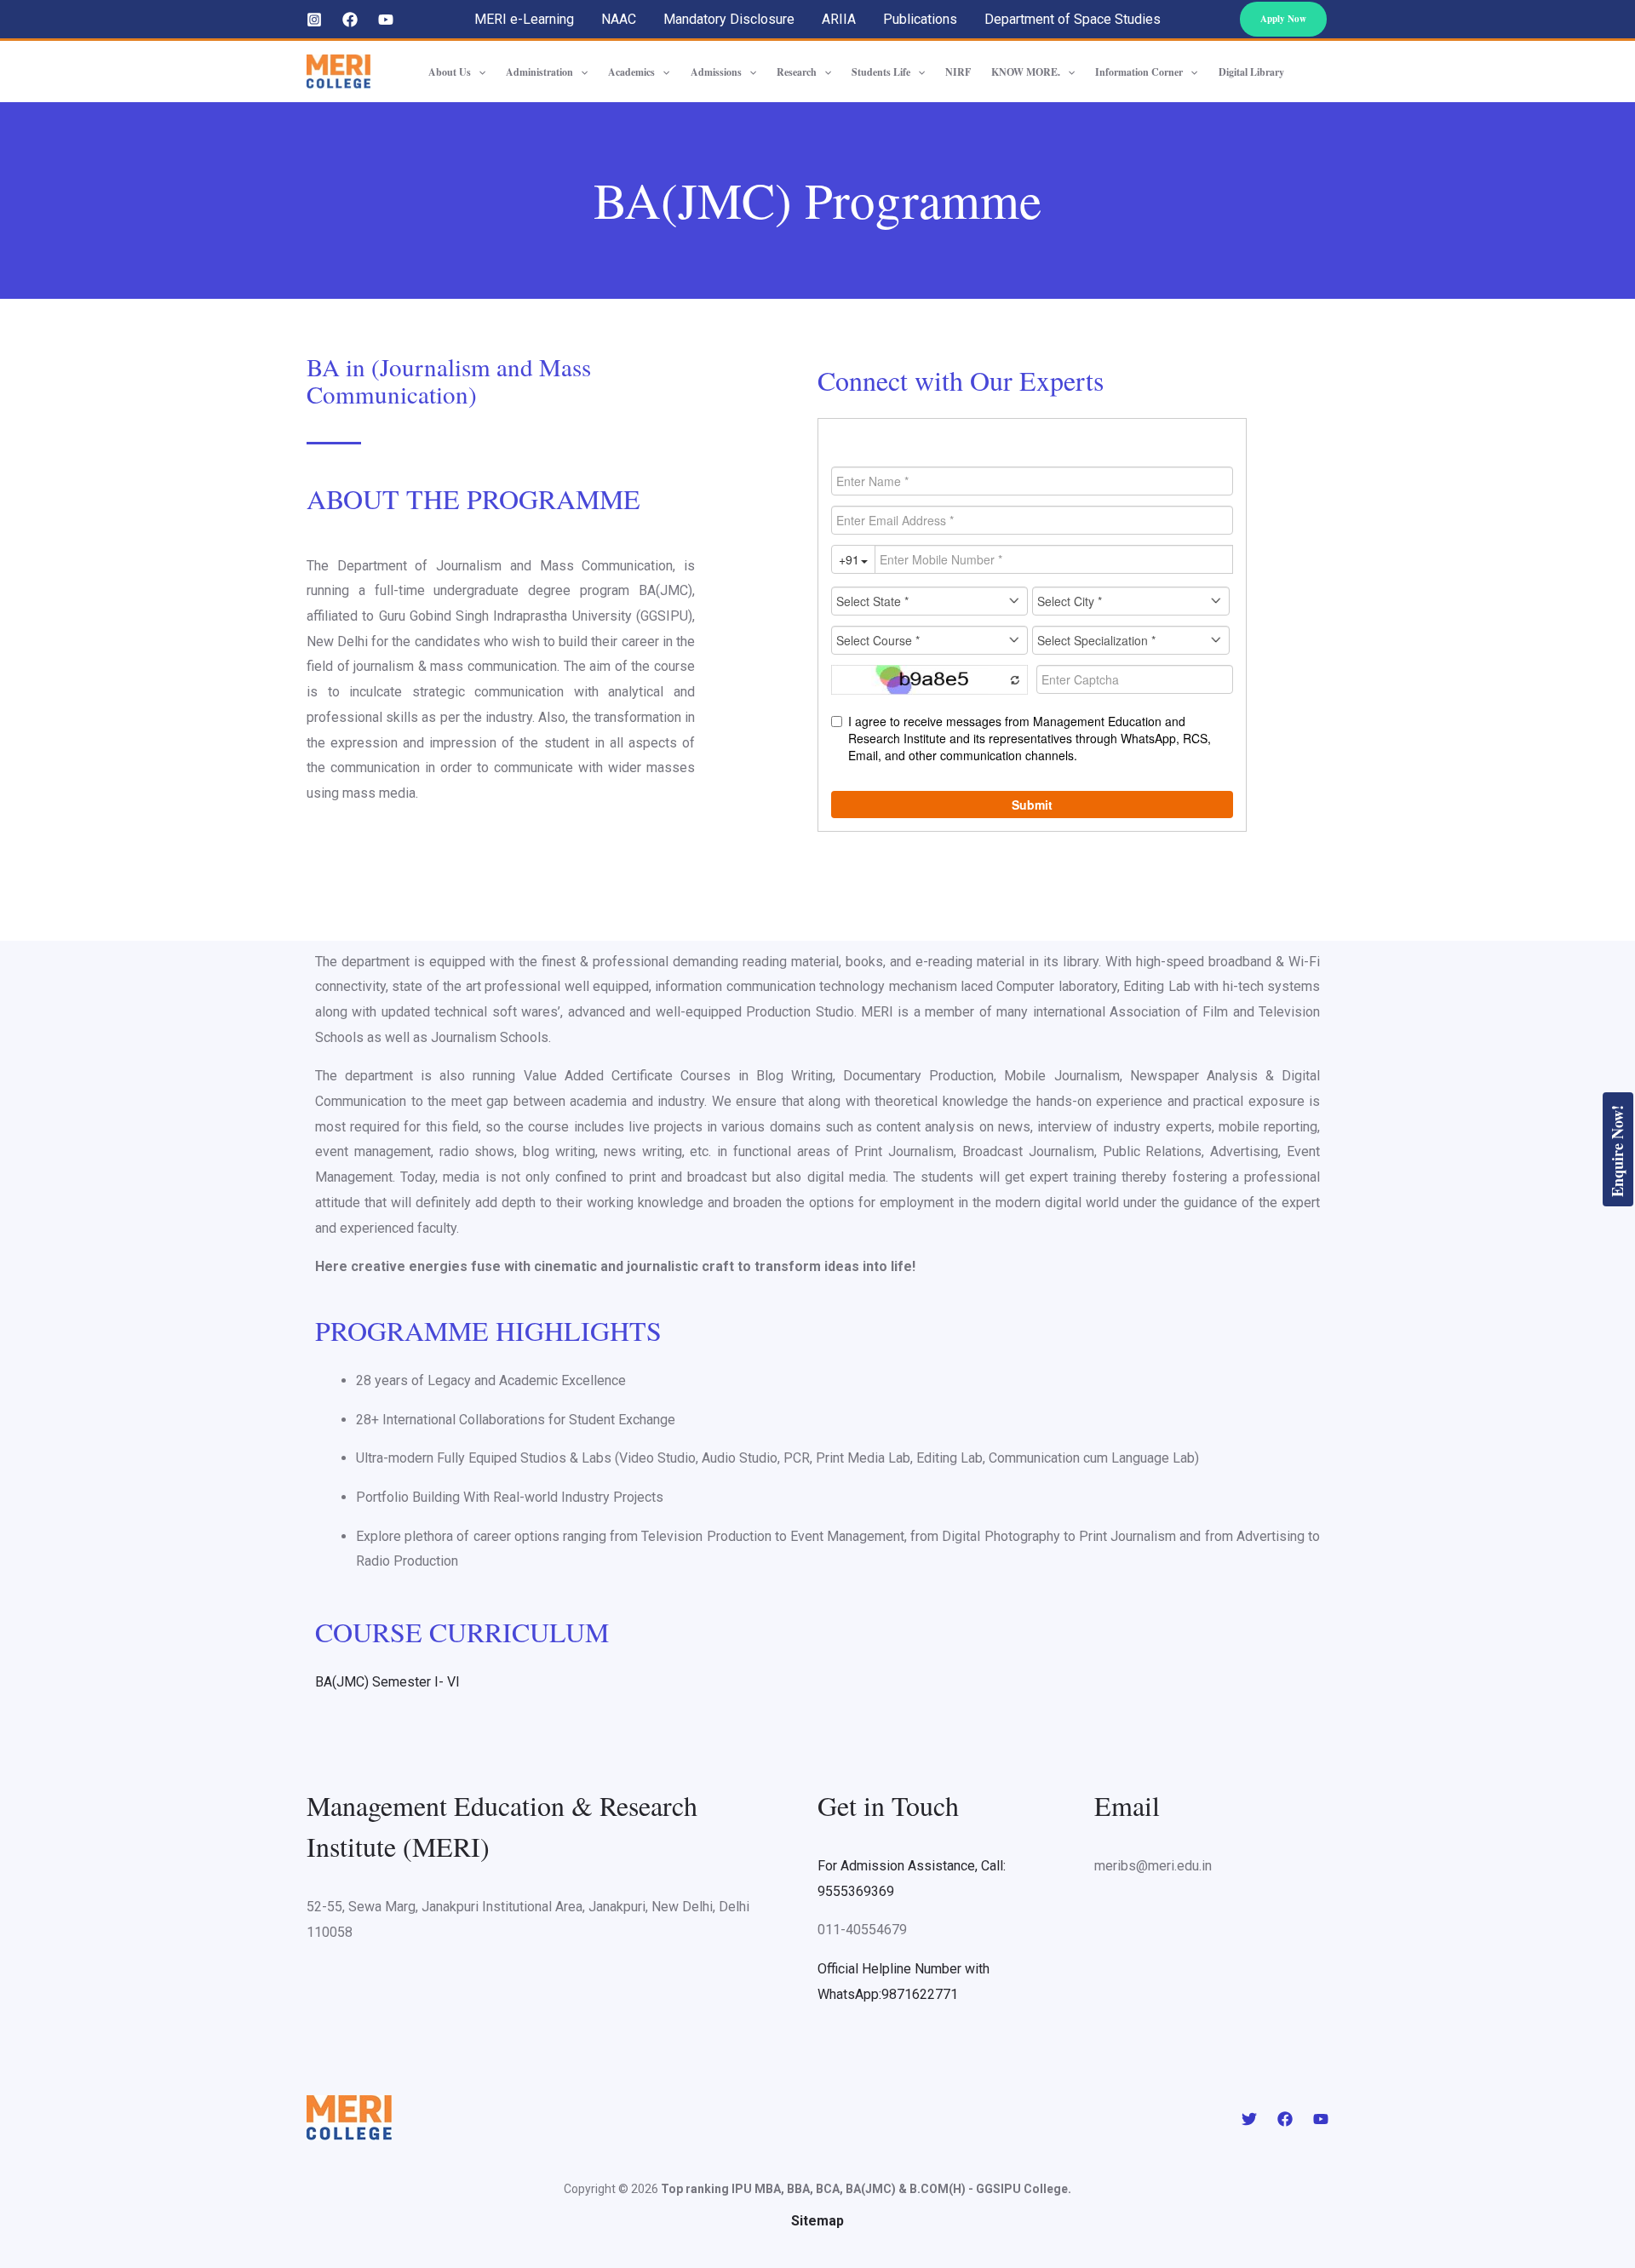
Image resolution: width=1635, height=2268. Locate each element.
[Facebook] (350, 20)
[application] (478, 72)
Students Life (881, 72)
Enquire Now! (1617, 1151)
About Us (450, 72)
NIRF (958, 72)
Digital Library (1251, 72)
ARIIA (839, 19)
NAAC (619, 19)
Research (797, 72)
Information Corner (1139, 72)
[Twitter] (1249, 2119)
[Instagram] (314, 20)
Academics (631, 72)
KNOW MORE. (1026, 72)
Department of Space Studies (1073, 19)
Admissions (716, 72)
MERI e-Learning (524, 19)
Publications (920, 19)
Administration (539, 72)
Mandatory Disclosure (729, 19)
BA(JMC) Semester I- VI (387, 1682)
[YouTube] (386, 20)
